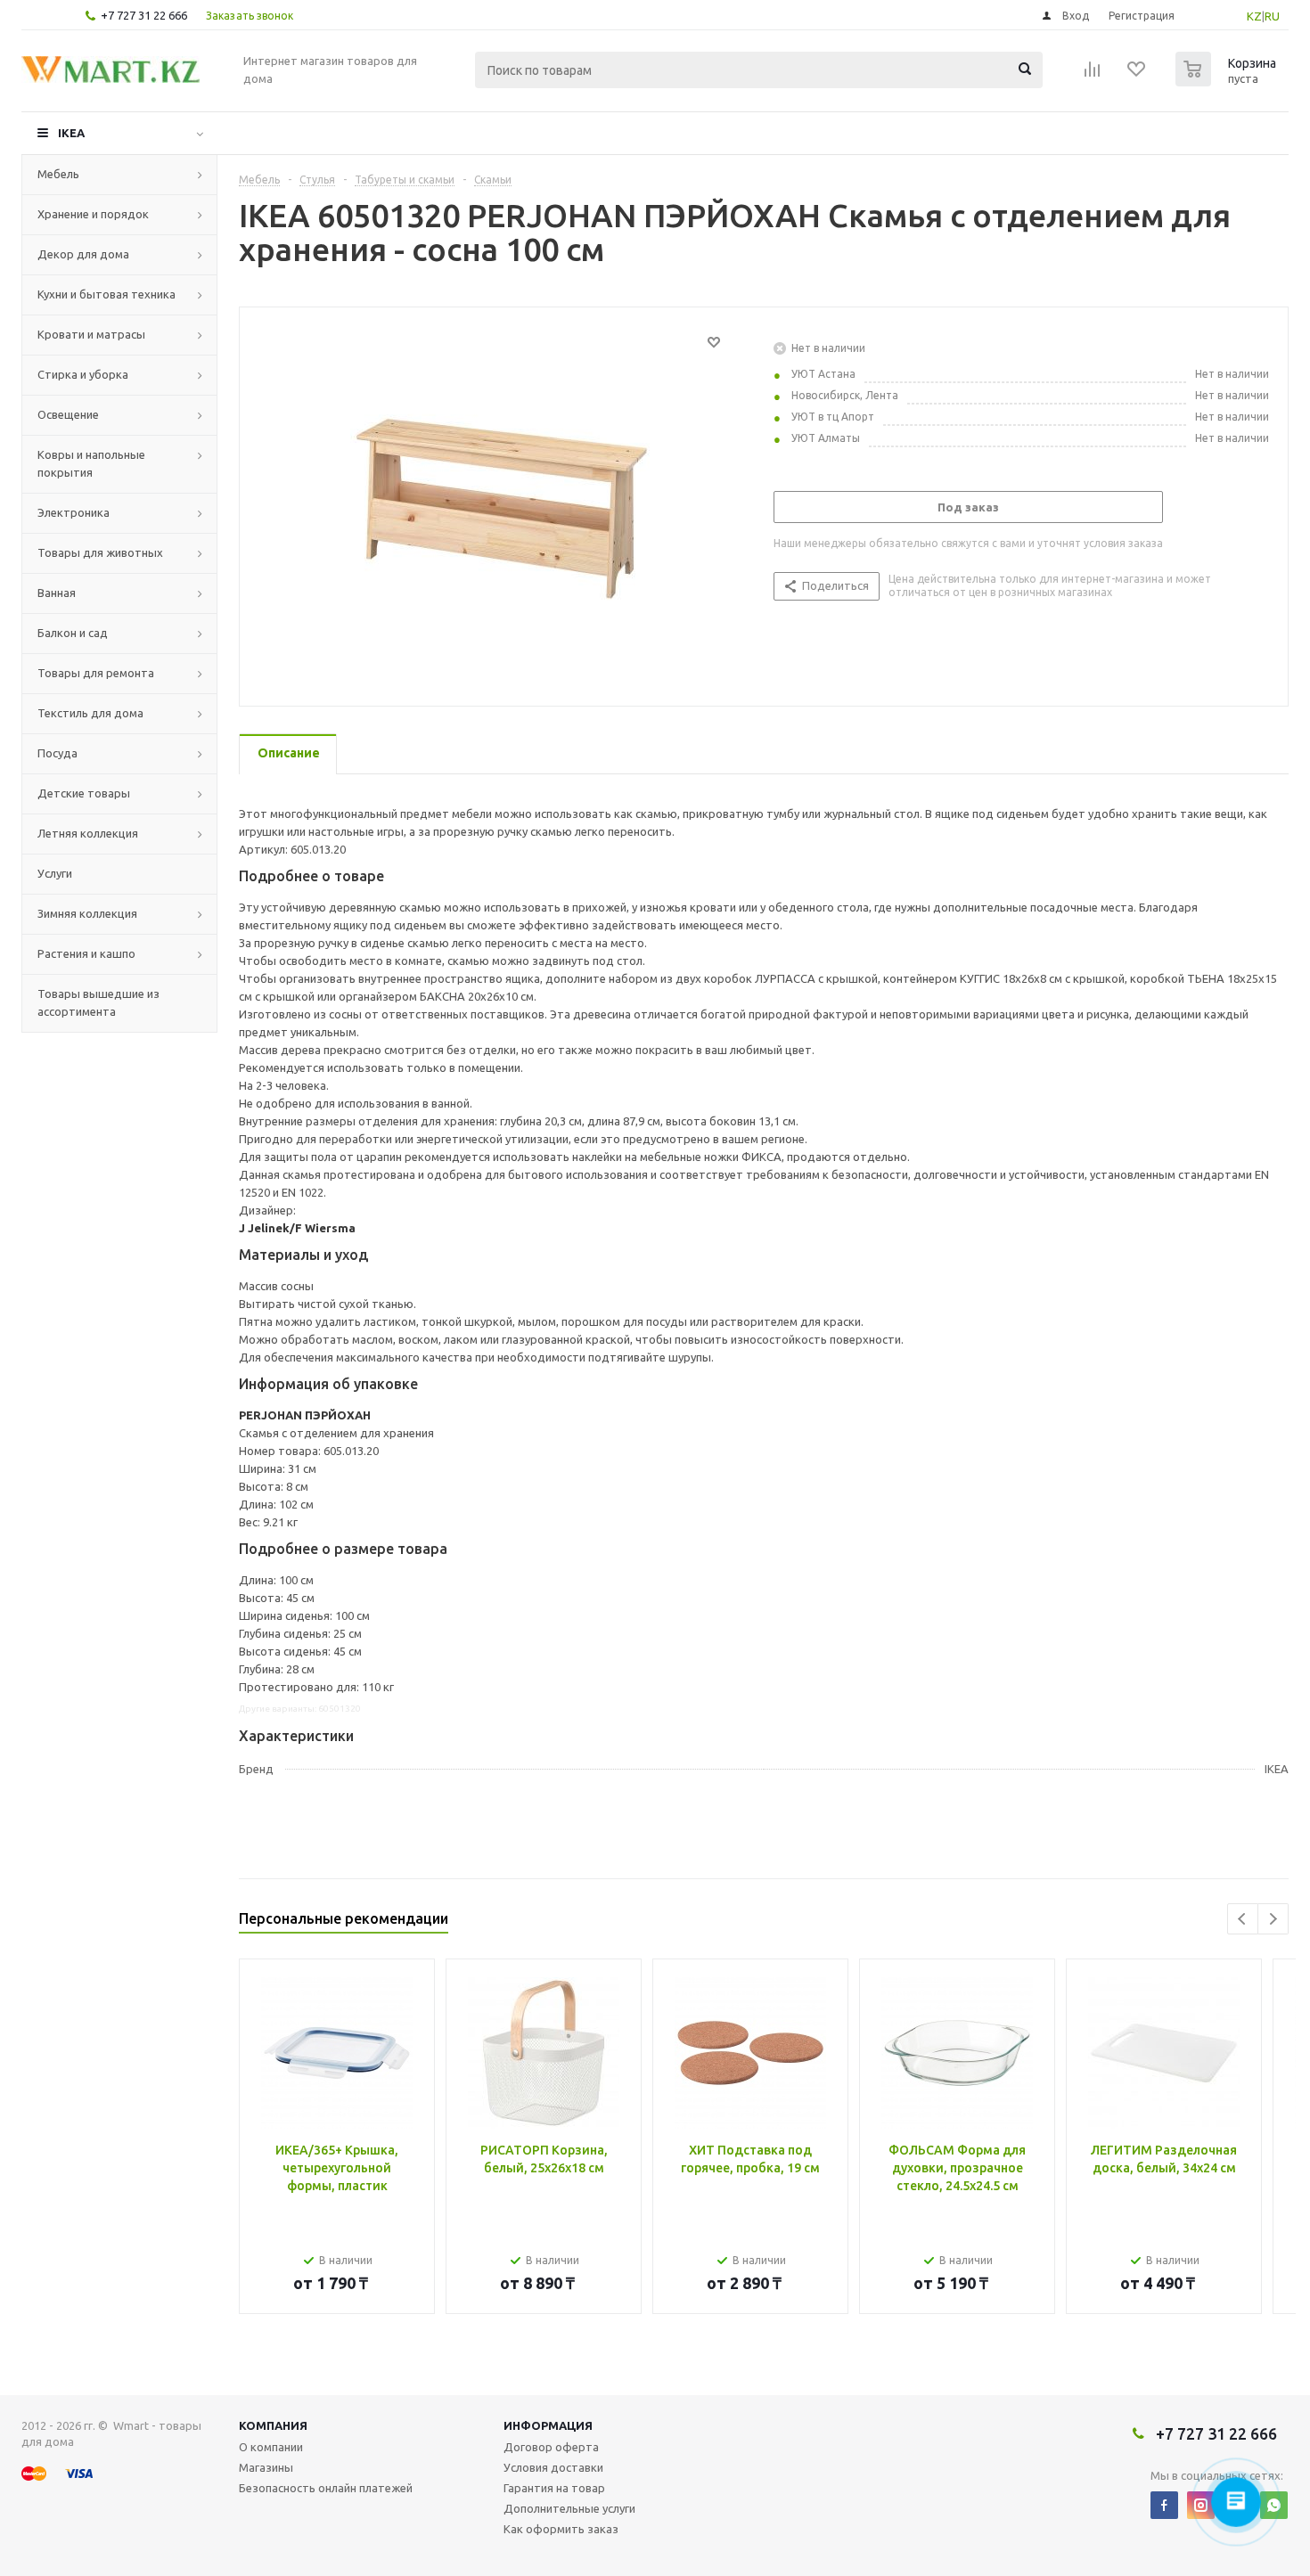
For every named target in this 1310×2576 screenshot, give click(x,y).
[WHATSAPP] (1274, 2505)
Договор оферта (551, 2447)
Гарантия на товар (554, 2488)
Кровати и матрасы (91, 334)
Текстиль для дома (90, 713)
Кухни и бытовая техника (106, 294)
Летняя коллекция (88, 833)
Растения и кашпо (86, 953)
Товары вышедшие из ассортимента (98, 1002)
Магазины (266, 2467)
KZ (1254, 16)
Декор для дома (83, 254)
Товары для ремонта (96, 673)
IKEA (71, 133)
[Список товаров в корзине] (1228, 81)
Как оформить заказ (561, 2529)
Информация (548, 2425)
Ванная (57, 593)
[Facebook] (1164, 2505)
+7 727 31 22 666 (144, 15)
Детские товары (84, 793)
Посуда (57, 753)
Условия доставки (553, 2467)
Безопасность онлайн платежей (326, 2488)
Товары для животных (100, 552)
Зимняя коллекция (87, 913)
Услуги (55, 873)
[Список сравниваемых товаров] (1093, 75)
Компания (273, 2425)
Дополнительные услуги (569, 2508)
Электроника (74, 512)
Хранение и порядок (93, 214)
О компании (271, 2447)
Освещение (68, 414)
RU (1272, 16)
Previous (1243, 1919)
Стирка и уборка (83, 374)
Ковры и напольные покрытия (91, 463)
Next (1273, 1919)
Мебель (58, 174)
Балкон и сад (73, 633)
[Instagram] (1201, 2505)
